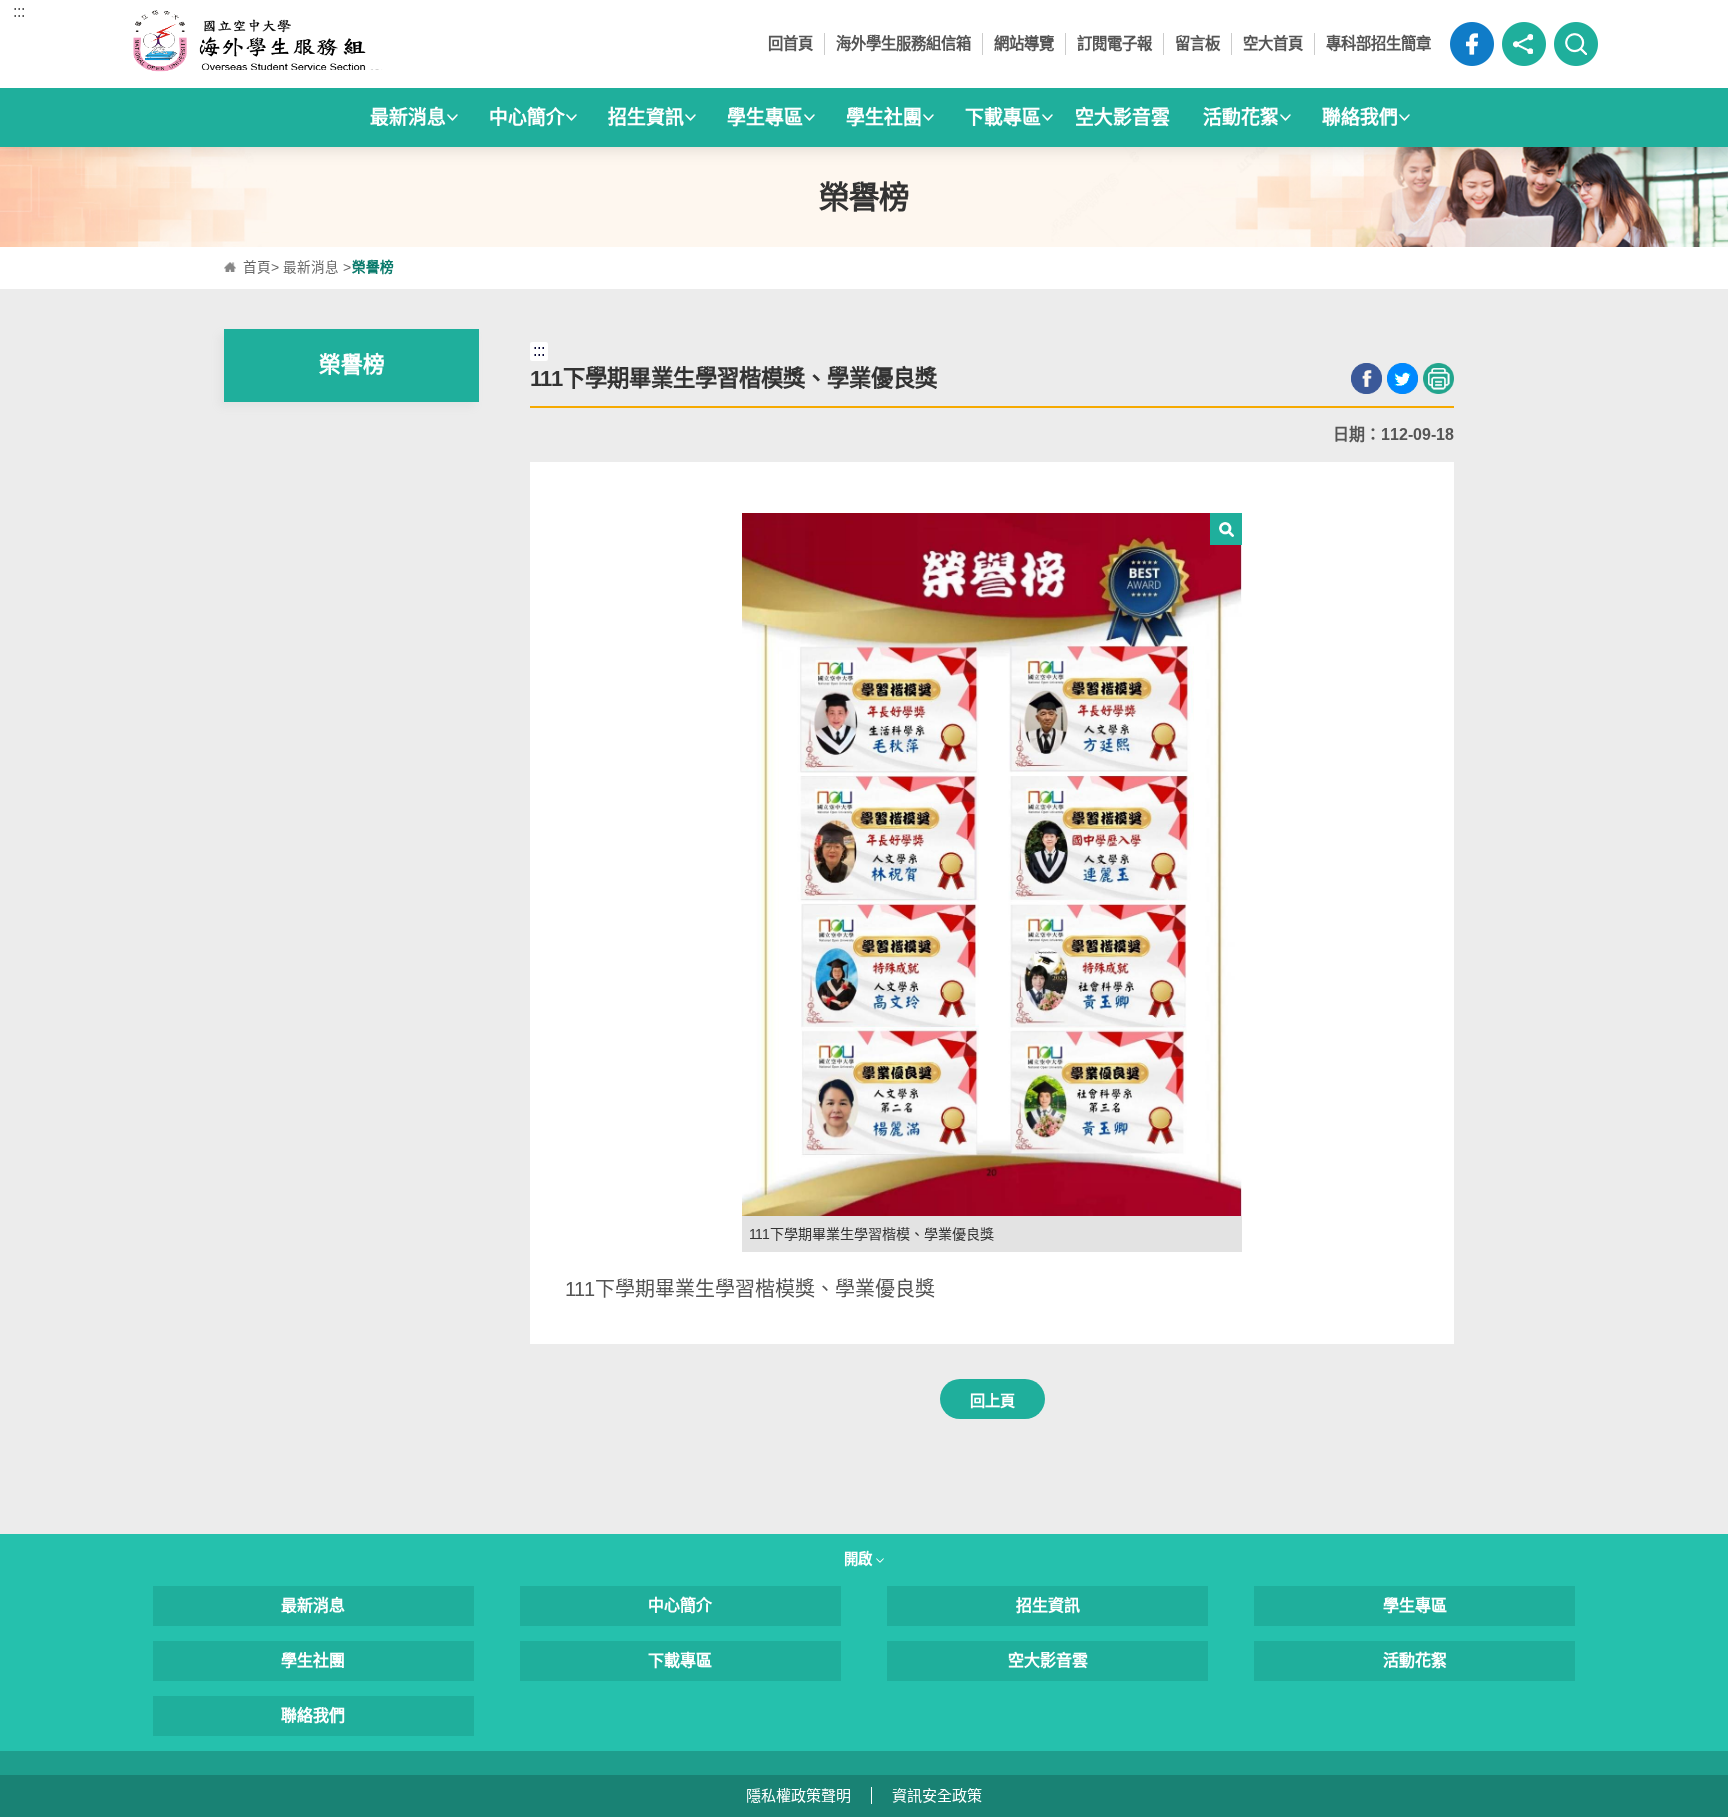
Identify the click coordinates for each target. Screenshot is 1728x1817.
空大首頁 (1273, 43)
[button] (1524, 44)
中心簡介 (680, 1605)
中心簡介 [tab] (527, 117)
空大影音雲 (1048, 1660)
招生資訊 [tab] (646, 117)
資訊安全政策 (937, 1795)
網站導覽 (1024, 43)
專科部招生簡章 (1378, 43)
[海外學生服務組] (313, 44)
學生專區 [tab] (765, 117)
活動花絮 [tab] (1241, 117)
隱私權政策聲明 (798, 1795)
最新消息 (311, 267)
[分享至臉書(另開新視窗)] (1366, 378)
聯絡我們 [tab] (1360, 117)
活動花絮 (1415, 1660)
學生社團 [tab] (884, 117)
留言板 (1197, 43)
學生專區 (1415, 1605)
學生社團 (313, 1660)
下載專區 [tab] (1003, 117)
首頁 (257, 267)
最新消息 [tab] (408, 117)
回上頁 (992, 1400)
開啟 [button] (860, 1559)
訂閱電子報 (1114, 43)
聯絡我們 (313, 1715)
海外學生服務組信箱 (903, 43)
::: (19, 11)
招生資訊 (1048, 1605)
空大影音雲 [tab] (1122, 117)
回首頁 (790, 43)
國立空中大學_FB (1472, 44)
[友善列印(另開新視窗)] (1438, 378)
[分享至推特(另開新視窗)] (1402, 378)
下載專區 (680, 1660)
